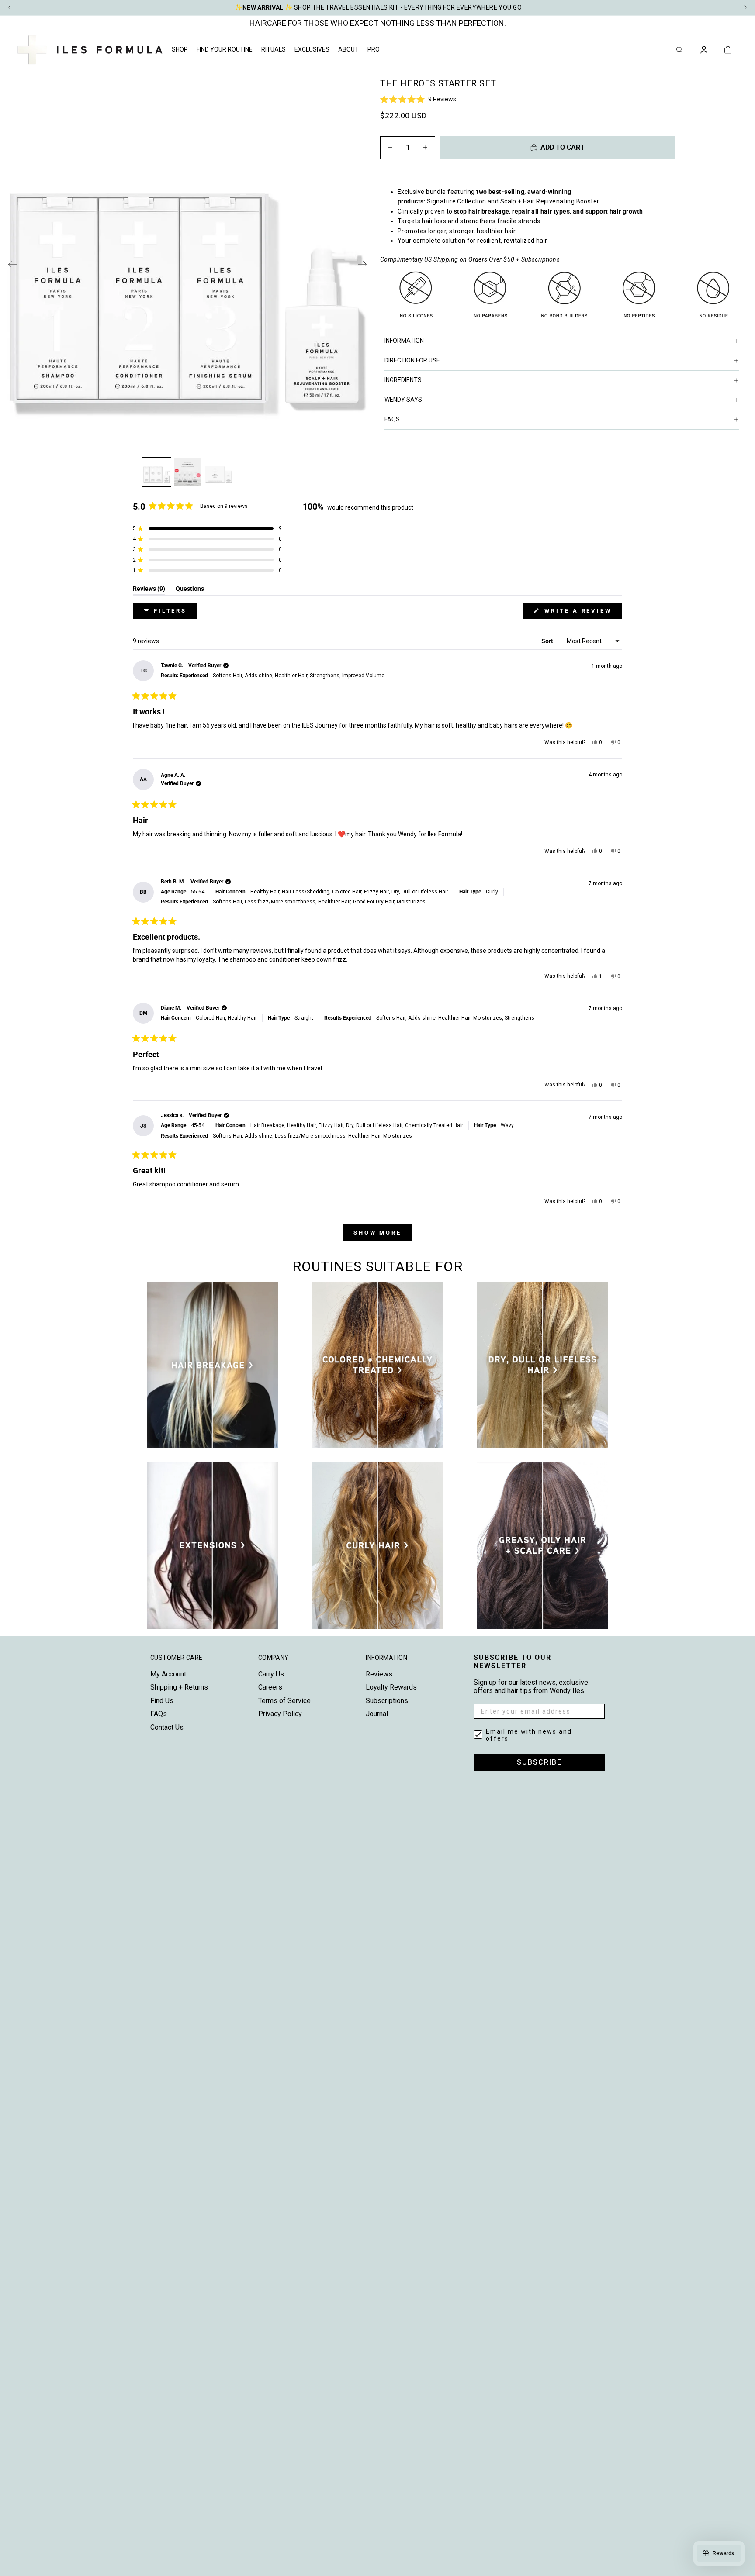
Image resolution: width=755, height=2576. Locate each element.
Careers (270, 1687)
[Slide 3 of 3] (219, 472)
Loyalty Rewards (391, 1687)
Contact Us (167, 1727)
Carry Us (271, 1674)
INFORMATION (404, 341)
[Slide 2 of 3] (188, 472)
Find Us (162, 1701)
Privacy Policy (280, 1714)
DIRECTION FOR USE (412, 360)
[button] (564, 99)
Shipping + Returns (179, 1687)
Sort (548, 641)
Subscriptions (387, 1701)
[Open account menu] (704, 50)
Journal (377, 1714)
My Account (168, 1674)
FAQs (159, 1714)
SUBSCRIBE (539, 1762)
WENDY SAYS (403, 400)
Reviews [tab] (149, 590)
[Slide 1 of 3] (157, 472)
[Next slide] (365, 266)
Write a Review (582, 613)
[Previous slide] (10, 266)
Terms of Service (284, 1701)
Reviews (379, 1674)
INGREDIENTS (403, 380)
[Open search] (679, 50)
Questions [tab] (190, 590)
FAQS (392, 419)
